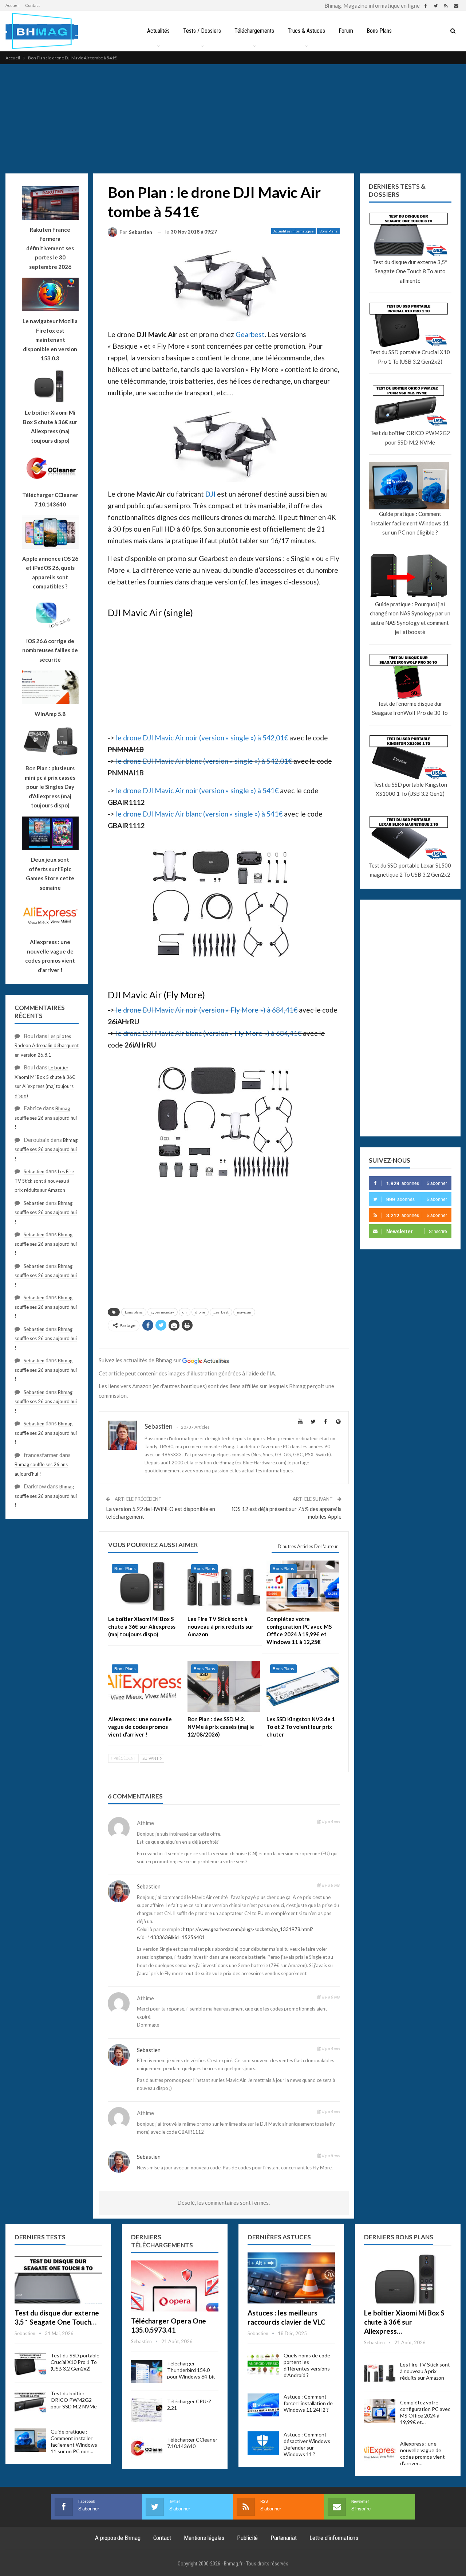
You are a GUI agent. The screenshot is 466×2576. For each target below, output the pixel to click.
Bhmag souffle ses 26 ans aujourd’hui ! (46, 1118)
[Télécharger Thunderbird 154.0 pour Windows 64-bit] (147, 2372)
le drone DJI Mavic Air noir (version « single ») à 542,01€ (202, 738)
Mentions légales (204, 2538)
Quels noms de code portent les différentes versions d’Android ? (307, 2365)
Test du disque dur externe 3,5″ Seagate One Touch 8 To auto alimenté (410, 271)
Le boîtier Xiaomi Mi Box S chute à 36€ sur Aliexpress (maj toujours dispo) (50, 426)
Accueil (13, 5)
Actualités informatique (293, 231)
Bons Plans (379, 31)
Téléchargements (254, 31)
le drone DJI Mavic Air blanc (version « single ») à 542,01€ (204, 761)
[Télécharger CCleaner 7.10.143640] (147, 2448)
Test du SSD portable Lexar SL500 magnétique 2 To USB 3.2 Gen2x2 (410, 870)
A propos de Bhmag (118, 2538)
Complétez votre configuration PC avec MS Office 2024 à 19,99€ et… (425, 2412)
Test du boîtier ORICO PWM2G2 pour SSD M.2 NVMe (410, 438)
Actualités (158, 31)
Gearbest (250, 334)
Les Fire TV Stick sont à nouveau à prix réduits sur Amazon (44, 1181)
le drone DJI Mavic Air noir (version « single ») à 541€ (197, 790)
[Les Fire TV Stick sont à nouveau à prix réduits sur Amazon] (224, 1586)
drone (200, 1312)
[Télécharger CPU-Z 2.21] (147, 2410)
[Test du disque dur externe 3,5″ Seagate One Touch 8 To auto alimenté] (58, 2278)
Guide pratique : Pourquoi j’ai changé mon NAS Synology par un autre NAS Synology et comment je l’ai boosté (410, 618)
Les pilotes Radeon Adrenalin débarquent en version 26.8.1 (47, 1046)
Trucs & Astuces (306, 31)
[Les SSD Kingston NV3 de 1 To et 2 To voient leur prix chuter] (303, 1686)
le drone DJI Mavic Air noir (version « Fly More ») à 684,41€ (207, 1010)
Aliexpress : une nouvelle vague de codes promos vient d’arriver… (422, 2453)
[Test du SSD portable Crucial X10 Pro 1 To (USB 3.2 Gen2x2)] (30, 2364)
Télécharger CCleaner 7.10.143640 (192, 2443)
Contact (33, 5)
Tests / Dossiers (202, 31)
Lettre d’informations (334, 2538)
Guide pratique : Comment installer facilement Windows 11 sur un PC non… (74, 2441)
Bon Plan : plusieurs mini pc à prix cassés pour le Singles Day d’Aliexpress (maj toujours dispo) (50, 787)
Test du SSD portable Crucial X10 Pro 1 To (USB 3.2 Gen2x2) (410, 357)
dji (185, 1312)
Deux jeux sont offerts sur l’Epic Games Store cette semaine (50, 874)
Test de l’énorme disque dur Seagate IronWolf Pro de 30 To (410, 708)
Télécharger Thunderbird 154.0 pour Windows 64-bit (191, 2370)
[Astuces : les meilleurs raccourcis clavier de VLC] (291, 2278)
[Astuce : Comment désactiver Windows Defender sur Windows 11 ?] (263, 2443)
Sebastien (149, 1886)
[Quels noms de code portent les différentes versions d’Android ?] (263, 2364)
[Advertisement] (233, 119)
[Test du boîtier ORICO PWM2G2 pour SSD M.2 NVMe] (30, 2402)
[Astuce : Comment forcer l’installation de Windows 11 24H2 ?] (263, 2405)
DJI (210, 494)
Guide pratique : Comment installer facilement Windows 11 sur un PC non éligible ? (410, 523)
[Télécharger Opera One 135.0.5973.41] (175, 2286)
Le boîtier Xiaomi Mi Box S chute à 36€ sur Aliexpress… (404, 2322)
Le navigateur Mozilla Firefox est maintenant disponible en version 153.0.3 (50, 340)
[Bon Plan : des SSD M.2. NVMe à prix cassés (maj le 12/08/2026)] (224, 1686)
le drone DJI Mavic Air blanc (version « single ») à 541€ (199, 814)
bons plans (134, 1312)
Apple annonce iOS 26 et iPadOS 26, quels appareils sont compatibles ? (50, 573)
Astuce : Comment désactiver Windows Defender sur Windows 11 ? (307, 2444)
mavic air (244, 1312)
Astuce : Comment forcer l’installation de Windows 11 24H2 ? (308, 2403)
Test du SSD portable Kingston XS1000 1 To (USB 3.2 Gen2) (410, 789)
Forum (346, 31)
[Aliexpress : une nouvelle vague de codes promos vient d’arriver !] (145, 1686)
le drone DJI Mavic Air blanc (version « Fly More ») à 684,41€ (209, 1033)
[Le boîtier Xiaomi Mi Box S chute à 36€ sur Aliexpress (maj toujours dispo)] (145, 1586)
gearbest (221, 1312)
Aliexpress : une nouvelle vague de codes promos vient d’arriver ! (50, 956)
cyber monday (163, 1312)
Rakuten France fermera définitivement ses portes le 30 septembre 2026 (50, 248)
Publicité (247, 2538)
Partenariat (284, 2538)
